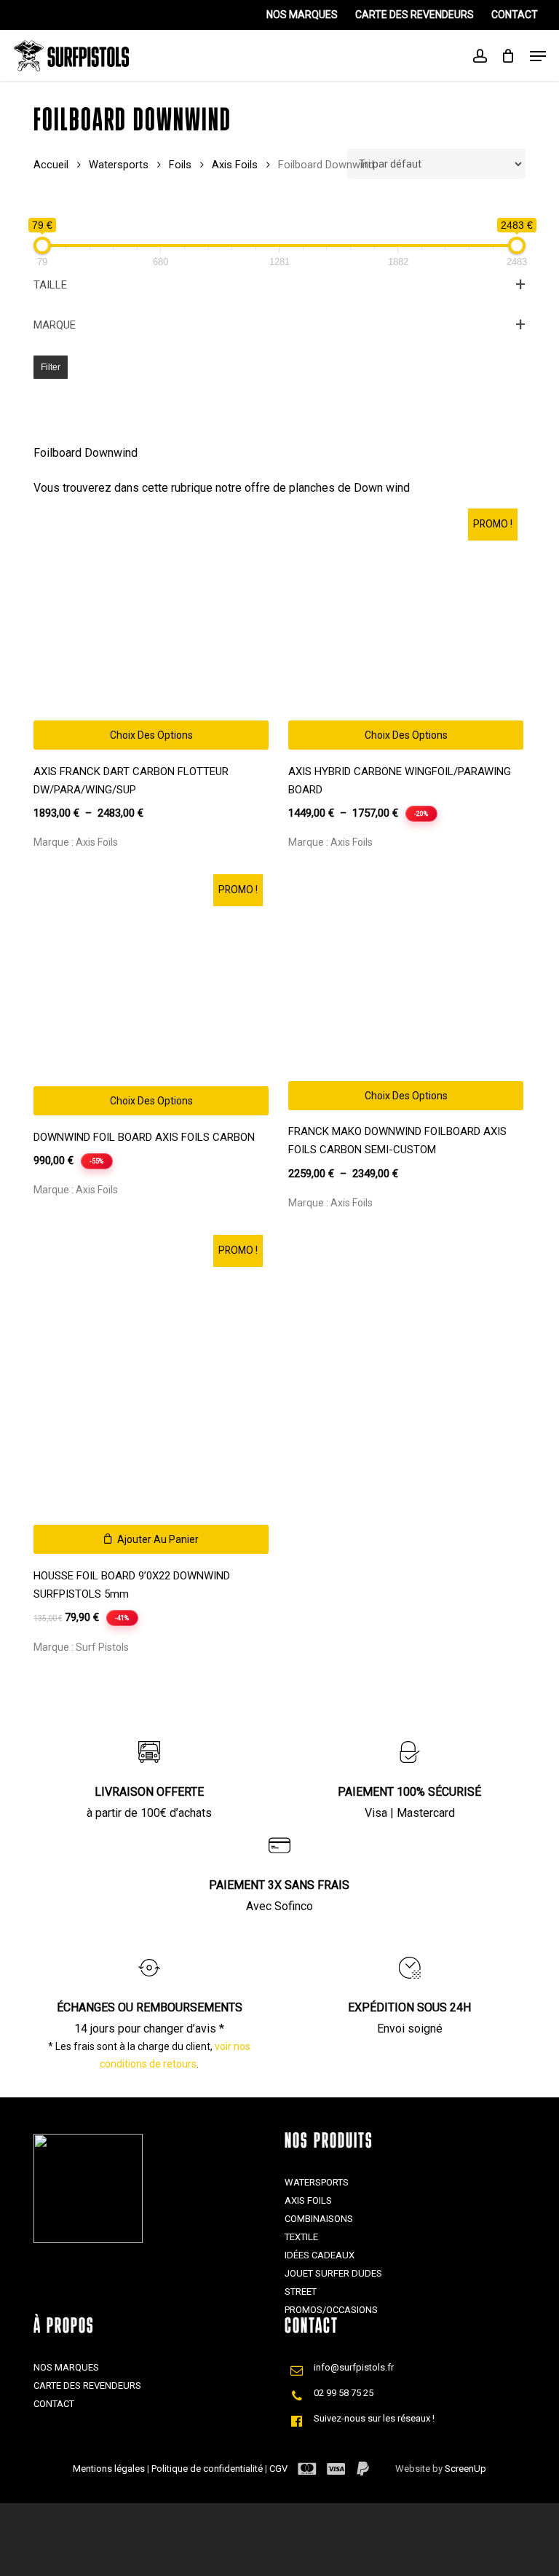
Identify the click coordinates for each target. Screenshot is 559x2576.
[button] (151, 1539)
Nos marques (66, 2367)
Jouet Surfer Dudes (333, 2273)
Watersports (119, 165)
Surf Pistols (102, 1647)
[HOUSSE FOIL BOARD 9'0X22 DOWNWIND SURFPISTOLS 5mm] (151, 1398)
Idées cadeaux (320, 2255)
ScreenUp (465, 2469)
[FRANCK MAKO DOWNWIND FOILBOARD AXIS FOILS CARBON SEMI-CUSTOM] (406, 995)
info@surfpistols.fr (354, 2367)
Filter (51, 367)
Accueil (51, 165)
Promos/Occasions (331, 2310)
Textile (301, 2237)
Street (301, 2292)
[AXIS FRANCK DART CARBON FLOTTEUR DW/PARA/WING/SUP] (151, 632)
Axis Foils (235, 165)
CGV (278, 2469)
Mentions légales (110, 2469)
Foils (180, 165)
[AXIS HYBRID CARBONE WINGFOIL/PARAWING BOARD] (406, 632)
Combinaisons (319, 2219)
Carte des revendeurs (87, 2385)
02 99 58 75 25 (344, 2393)
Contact (54, 2404)
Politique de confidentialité (208, 2469)
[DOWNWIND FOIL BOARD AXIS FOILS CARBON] (151, 998)
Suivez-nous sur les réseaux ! (374, 2418)
